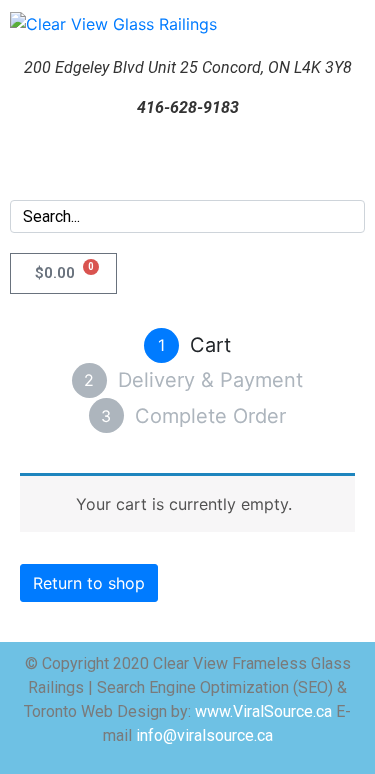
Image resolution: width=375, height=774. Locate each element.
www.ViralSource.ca (263, 711)
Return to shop (89, 583)
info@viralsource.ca (202, 735)
